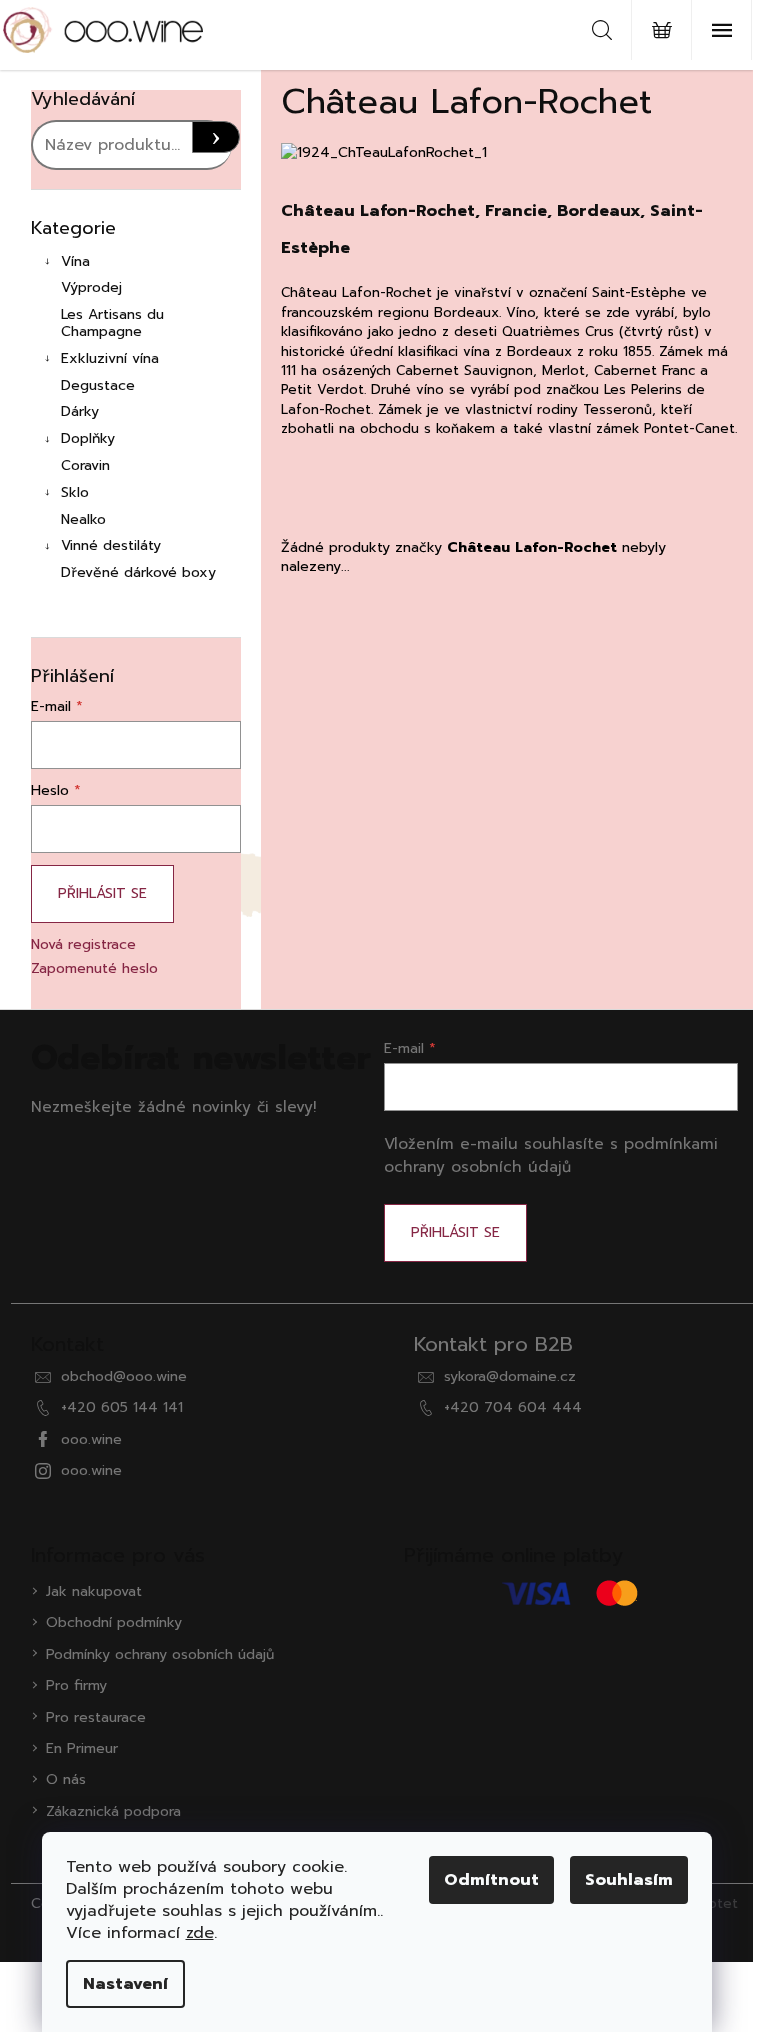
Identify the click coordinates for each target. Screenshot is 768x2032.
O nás (66, 1779)
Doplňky (88, 438)
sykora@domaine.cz (510, 1376)
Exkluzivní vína (110, 358)
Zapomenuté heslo (94, 968)
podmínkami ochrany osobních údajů (551, 1154)
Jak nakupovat (94, 1591)
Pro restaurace (96, 1717)
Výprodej (91, 287)
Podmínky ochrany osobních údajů (160, 1654)
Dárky (80, 411)
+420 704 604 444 (513, 1407)
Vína (75, 261)
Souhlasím (629, 1880)
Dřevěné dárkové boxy (138, 572)
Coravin (85, 465)
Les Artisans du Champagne (112, 323)
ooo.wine (91, 1439)
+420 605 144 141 (122, 1407)
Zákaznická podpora (113, 1811)
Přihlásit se (102, 893)
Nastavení (125, 1984)
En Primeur (82, 1748)
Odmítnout (491, 1880)
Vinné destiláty (111, 545)
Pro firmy (76, 1685)
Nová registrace (83, 944)
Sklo (75, 492)
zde (200, 1933)
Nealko (83, 519)
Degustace (98, 385)
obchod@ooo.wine (124, 1376)
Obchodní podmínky (114, 1622)
